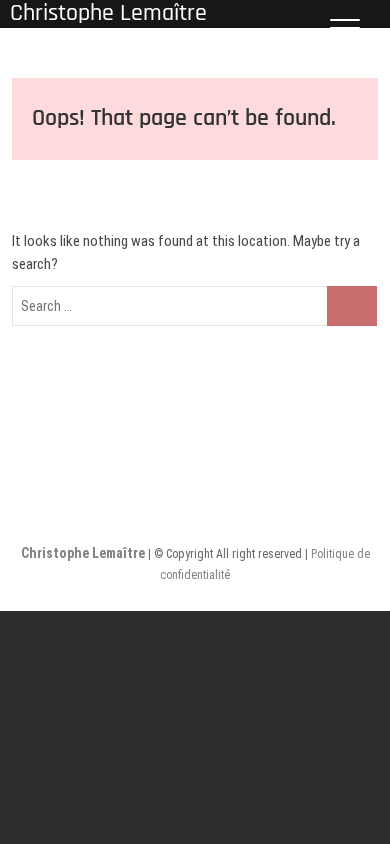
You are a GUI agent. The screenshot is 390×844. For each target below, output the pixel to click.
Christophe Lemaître (84, 553)
